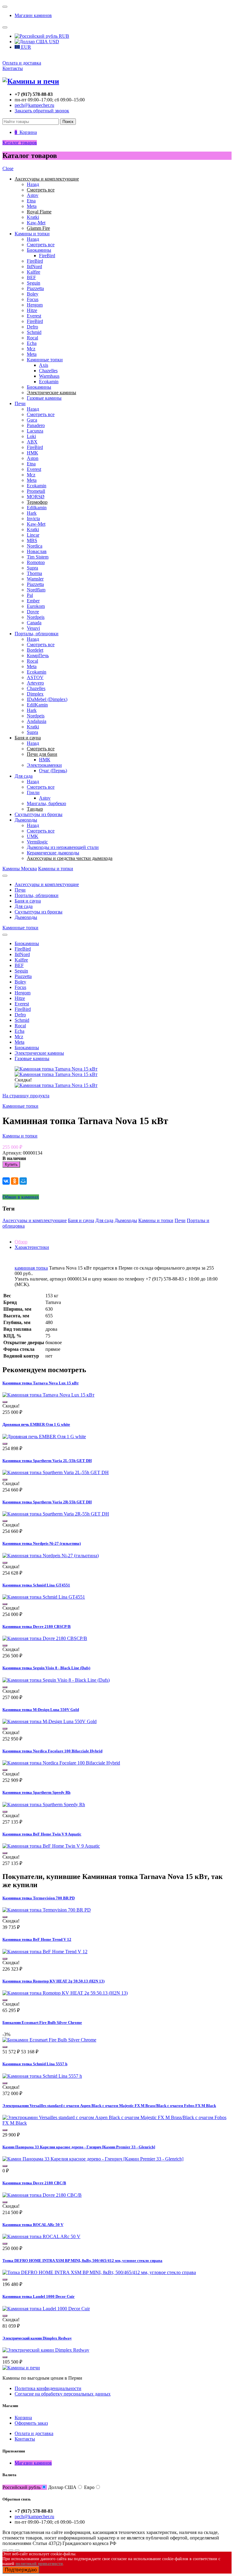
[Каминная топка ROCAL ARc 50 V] (41, 2236)
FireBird (47, 256)
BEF (31, 277)
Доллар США (62, 2487)
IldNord (34, 266)
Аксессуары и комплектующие (47, 884)
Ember (33, 601)
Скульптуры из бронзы (39, 814)
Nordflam (36, 590)
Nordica (35, 546)
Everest (34, 316)
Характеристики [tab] (32, 1247)
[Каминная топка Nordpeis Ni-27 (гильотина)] (51, 1556)
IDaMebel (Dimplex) (47, 699)
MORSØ (36, 497)
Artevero (35, 683)
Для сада (24, 776)
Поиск (68, 122)
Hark (32, 513)
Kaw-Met (36, 223)
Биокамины (39, 250)
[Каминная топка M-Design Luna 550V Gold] (50, 1721)
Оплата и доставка (22, 63)
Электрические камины (39, 1053)
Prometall (36, 491)
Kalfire (34, 272)
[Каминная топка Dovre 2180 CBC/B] (42, 2195)
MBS (32, 540)
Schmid (34, 332)
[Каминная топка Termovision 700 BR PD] (47, 1910)
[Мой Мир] (23, 1181)
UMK (33, 836)
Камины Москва (20, 869)
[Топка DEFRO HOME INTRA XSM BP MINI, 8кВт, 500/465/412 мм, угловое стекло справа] (99, 2272)
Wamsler (35, 579)
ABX (32, 442)
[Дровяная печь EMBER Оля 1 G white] (44, 1437)
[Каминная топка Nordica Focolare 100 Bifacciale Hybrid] (61, 1763)
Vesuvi (33, 628)
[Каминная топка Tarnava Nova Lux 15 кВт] (48, 1395)
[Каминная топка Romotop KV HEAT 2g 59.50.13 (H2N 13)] (65, 1993)
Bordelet (35, 650)
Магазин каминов (33, 15)
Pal (30, 595)
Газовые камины (44, 398)
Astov (33, 195)
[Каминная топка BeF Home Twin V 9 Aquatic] (51, 1846)
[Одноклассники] (15, 1181)
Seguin (34, 283)
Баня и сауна (28, 901)
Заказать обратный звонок (42, 111)
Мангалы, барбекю (46, 803)
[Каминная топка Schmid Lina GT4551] (44, 1597)
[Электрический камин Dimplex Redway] (46, 2350)
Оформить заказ (31, 2423)
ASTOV (35, 677)
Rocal (32, 338)
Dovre (33, 612)
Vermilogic (37, 842)
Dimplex (35, 694)
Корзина (23, 2418)
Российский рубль (21, 2487)
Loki (31, 436)
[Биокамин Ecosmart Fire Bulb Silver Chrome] (49, 2040)
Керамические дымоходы (53, 853)
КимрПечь (38, 655)
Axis (44, 365)
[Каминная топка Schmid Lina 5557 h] (42, 2076)
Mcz (31, 349)
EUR (25, 47)
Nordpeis (36, 617)
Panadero (36, 425)
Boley (33, 294)
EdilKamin (37, 705)
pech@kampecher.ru (34, 105)
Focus (33, 299)
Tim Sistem (38, 557)
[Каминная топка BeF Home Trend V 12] (45, 1952)
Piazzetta (35, 288)
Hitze (32, 310)
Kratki (33, 217)
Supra (32, 568)
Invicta (33, 519)
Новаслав (37, 551)
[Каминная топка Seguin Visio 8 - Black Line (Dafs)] (56, 1680)
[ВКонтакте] (6, 1181)
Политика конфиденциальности (48, 2388)
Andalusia (37, 721)
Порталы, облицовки (37, 634)
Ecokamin (49, 382)
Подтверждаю (21, 2570)
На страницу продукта (26, 1096)
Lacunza (35, 431)
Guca (32, 420)
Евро (89, 2487)
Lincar (33, 535)
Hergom (35, 305)
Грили (33, 792)
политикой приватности (39, 2564)
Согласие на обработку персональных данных (63, 2394)
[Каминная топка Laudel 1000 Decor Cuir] (46, 2309)
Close (8, 168)
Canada (34, 623)
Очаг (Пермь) (53, 771)
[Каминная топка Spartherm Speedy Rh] (44, 1805)
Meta (32, 206)
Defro (32, 327)
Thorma (34, 573)
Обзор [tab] (21, 1242)
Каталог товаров (20, 143)
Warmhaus (49, 376)
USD (53, 42)
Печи (20, 403)
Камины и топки (32, 234)
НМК (32, 453)
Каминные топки (45, 360)
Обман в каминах (21, 1197)
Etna (31, 201)
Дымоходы (26, 820)
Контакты (13, 68)
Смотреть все (41, 245)
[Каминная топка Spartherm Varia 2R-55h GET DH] (56, 1514)
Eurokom (36, 606)
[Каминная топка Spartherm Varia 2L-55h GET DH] (56, 1472)
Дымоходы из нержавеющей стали (63, 847)
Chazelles (48, 371)
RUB (63, 36)
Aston (33, 458)
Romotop (36, 562)
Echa (32, 343)
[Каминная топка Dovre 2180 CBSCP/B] (45, 1638)
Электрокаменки (44, 765)
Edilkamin (37, 508)
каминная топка (31, 1268)
